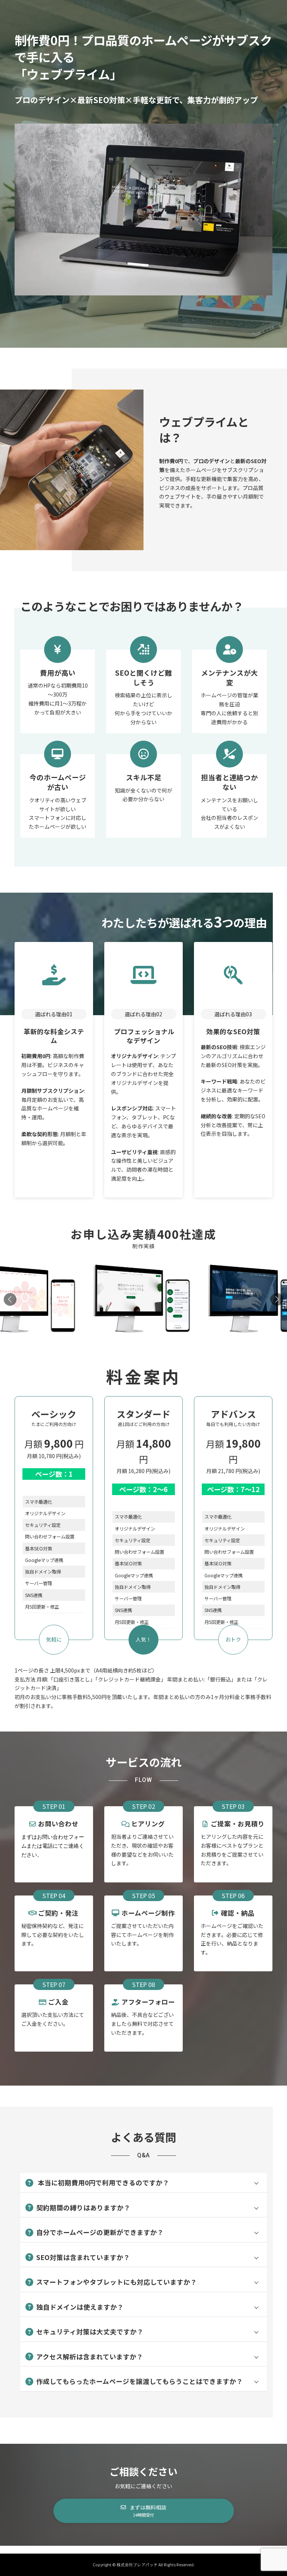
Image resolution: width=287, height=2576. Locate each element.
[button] (277, 1299)
